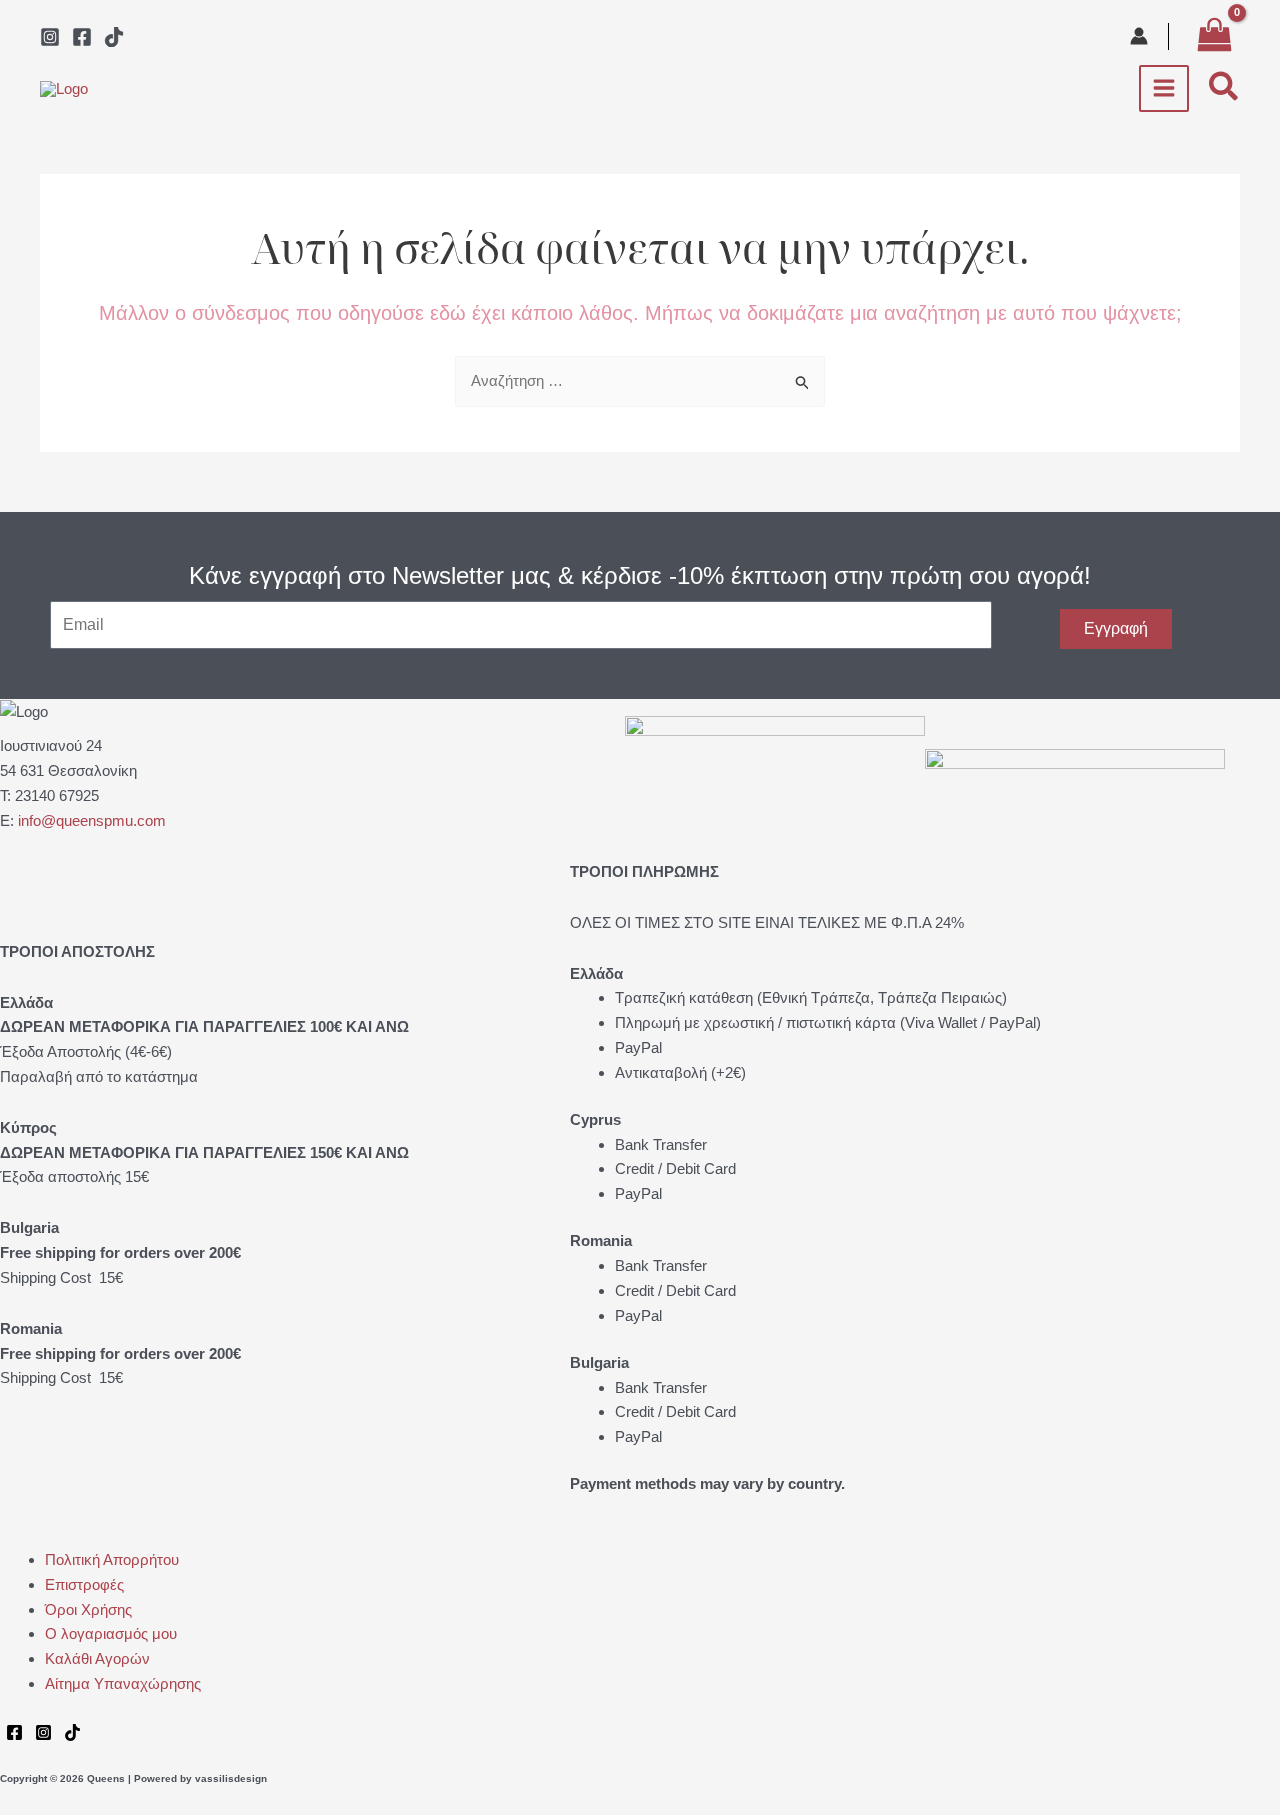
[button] (1224, 88)
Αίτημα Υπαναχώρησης (123, 1683)
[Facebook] (82, 37)
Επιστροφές (84, 1584)
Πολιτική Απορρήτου (112, 1559)
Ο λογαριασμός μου (111, 1633)
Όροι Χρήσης (88, 1609)
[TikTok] (114, 37)
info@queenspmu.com (92, 820)
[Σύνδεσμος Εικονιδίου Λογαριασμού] (1139, 36)
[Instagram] (50, 37)
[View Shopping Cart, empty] (1214, 36)
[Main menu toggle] (1164, 88)
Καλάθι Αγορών (97, 1658)
